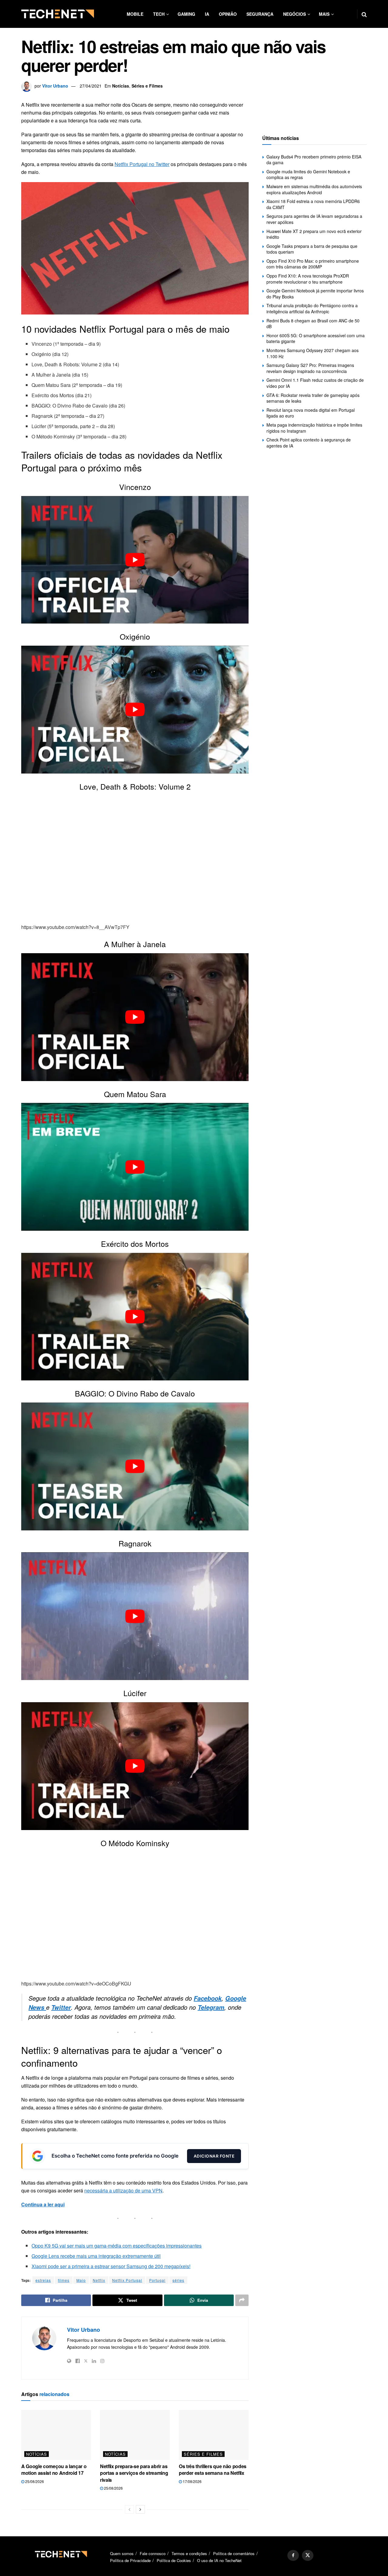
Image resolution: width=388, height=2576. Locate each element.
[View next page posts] (140, 2509)
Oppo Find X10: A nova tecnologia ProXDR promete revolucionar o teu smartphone (308, 279)
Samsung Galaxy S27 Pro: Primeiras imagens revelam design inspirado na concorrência (310, 368)
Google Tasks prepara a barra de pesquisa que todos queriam (312, 249)
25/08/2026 (34, 2481)
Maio (81, 2280)
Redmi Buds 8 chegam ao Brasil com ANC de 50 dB (313, 324)
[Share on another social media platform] (242, 2300)
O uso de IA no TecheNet (219, 2561)
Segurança (260, 14)
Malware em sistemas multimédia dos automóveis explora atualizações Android (314, 189)
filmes (64, 2280)
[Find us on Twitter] (308, 2555)
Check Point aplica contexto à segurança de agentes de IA (309, 443)
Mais (324, 14)
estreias (43, 2280)
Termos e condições (189, 2553)
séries (178, 2280)
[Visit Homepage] (58, 14)
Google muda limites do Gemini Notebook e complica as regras (308, 175)
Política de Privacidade (130, 2561)
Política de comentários (234, 2553)
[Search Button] (364, 14)
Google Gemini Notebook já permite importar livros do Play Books (315, 294)
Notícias (121, 86)
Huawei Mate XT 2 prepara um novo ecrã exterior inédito (314, 234)
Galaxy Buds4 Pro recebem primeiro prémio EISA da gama (314, 160)
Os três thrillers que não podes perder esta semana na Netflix (213, 2469)
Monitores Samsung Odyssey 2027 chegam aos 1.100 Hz (313, 353)
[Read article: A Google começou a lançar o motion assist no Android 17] (56, 2435)
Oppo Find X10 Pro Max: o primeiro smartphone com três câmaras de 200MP (313, 264)
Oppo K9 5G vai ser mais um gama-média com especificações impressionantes (117, 2246)
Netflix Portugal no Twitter (142, 164)
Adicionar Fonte (214, 2156)
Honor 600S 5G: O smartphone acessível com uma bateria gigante (316, 338)
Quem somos (122, 2553)
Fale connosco (153, 2553)
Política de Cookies (174, 2561)
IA (207, 14)
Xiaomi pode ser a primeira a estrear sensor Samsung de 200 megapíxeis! (111, 2266)
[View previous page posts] (129, 2509)
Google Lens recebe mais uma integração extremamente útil (96, 2256)
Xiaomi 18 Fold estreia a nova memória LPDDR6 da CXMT (313, 204)
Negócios (294, 14)
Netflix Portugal (127, 2280)
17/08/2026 (192, 2481)
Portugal (157, 2280)
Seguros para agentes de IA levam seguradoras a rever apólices (314, 219)
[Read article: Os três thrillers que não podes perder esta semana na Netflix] (214, 2435)
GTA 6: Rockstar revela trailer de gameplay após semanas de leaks (313, 398)
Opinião (228, 14)
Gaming (186, 14)
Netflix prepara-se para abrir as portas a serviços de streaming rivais (134, 2473)
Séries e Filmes (147, 86)
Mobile (135, 14)
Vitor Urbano (55, 86)
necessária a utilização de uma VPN (123, 2190)
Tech (159, 14)
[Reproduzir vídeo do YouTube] (135, 560)
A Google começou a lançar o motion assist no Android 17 (54, 2469)
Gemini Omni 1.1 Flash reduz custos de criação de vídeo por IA (315, 383)
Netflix (99, 2280)
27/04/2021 (91, 86)
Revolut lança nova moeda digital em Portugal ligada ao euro (311, 413)
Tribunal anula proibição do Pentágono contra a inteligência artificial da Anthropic (312, 308)
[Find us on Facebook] (293, 2555)
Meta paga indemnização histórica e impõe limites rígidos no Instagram (314, 428)
